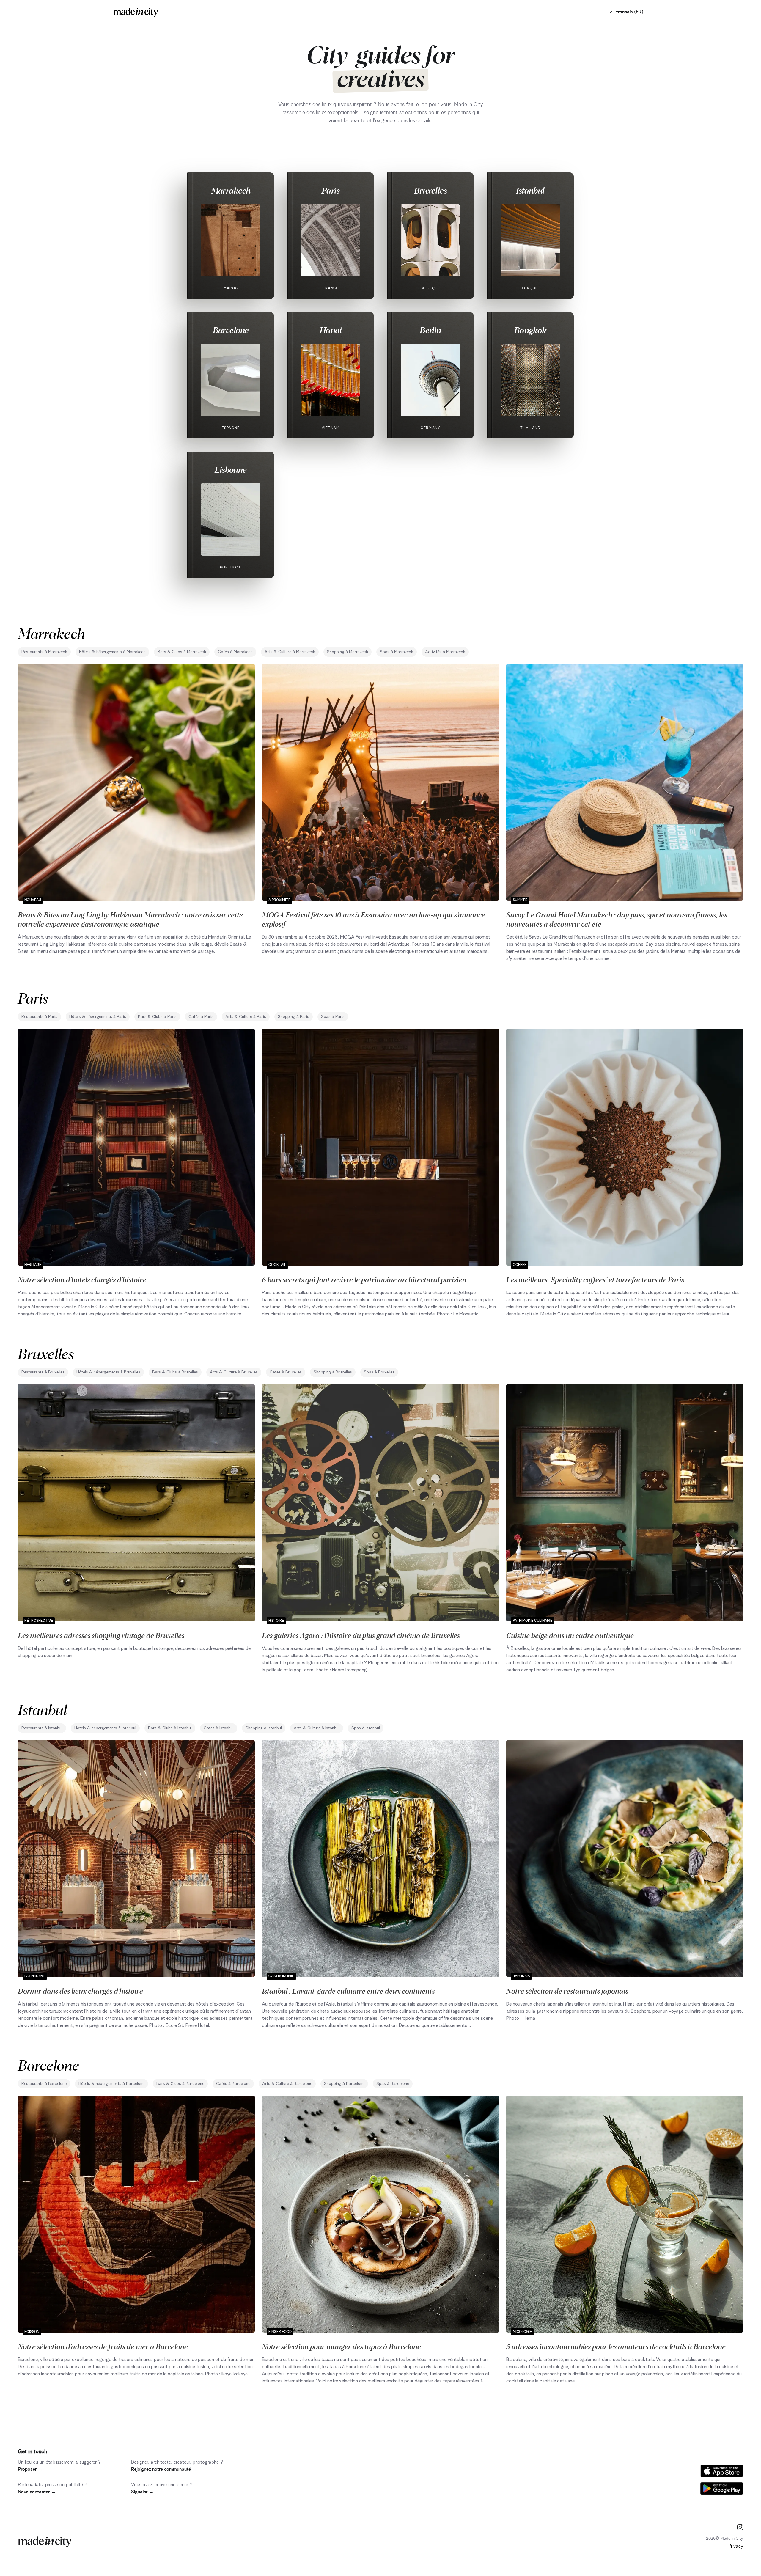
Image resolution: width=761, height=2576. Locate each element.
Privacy (736, 2546)
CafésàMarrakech (235, 652)
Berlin (430, 330)
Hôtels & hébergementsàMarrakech (112, 652)
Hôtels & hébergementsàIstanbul (105, 1728)
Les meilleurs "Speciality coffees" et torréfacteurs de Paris (595, 1279)
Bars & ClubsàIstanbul (170, 1728)
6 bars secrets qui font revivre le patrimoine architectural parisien (364, 1279)
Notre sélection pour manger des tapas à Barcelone (341, 2346)
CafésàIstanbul (219, 1728)
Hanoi (331, 330)
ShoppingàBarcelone (344, 2084)
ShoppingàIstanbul (264, 1728)
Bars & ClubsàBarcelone (180, 2084)
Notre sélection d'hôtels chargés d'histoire (82, 1279)
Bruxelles (430, 190)
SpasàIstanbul (366, 1728)
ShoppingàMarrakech (348, 652)
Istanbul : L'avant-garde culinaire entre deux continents (348, 1991)
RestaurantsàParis (39, 1017)
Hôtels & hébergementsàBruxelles (108, 1372)
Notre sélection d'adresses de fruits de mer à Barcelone (103, 2346)
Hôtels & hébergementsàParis (98, 1017)
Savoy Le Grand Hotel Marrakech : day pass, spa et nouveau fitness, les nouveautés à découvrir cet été (617, 919)
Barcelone (231, 330)
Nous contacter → (37, 2492)
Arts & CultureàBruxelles (234, 1372)
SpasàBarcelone (393, 2084)
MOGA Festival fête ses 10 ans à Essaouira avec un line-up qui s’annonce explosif (374, 919)
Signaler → (142, 2492)
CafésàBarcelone (233, 2084)
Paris (331, 190)
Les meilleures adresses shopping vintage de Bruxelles (101, 1635)
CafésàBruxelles (286, 1372)
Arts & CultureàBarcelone (287, 2084)
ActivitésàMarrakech (445, 652)
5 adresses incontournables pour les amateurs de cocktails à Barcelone (616, 2346)
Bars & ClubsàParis (157, 1017)
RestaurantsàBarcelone (44, 2084)
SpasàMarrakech (397, 652)
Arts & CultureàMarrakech (290, 652)
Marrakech (231, 190)
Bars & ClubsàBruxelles (175, 1372)
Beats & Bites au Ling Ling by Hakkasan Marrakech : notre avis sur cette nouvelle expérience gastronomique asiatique (130, 919)
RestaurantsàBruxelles (43, 1372)
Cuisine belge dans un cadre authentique (570, 1635)
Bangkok (530, 330)
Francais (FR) (629, 12)
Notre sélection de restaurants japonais (567, 1991)
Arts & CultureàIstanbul (317, 1728)
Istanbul (530, 190)
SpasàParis (333, 1017)
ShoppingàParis (294, 1017)
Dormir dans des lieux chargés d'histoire (80, 1991)
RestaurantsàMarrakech (44, 652)
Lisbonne (231, 469)
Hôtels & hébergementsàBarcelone (111, 2084)
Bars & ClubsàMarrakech (182, 652)
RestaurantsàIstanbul (42, 1728)
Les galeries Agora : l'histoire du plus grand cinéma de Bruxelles (361, 1635)
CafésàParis (201, 1017)
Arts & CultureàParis (246, 1017)
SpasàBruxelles (379, 1372)
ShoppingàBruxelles (333, 1372)
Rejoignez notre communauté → (164, 2469)
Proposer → (30, 2469)
